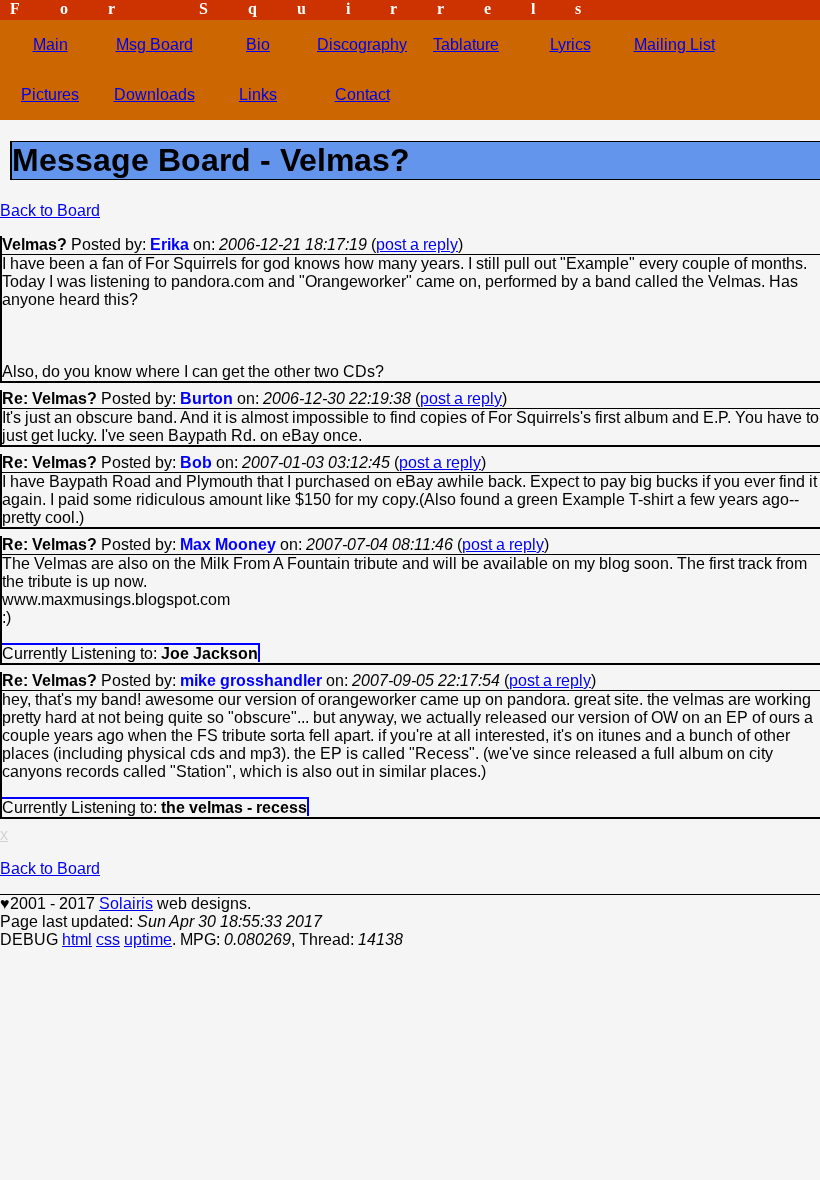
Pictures (50, 94)
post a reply (417, 244)
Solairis (126, 903)
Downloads (154, 94)
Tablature (466, 44)
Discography (362, 44)
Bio (258, 44)
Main (50, 44)
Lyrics (570, 44)
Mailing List (674, 44)
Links (258, 94)
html (77, 939)
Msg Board (154, 44)
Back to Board (50, 210)
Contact (362, 94)
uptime (148, 939)
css (108, 939)
